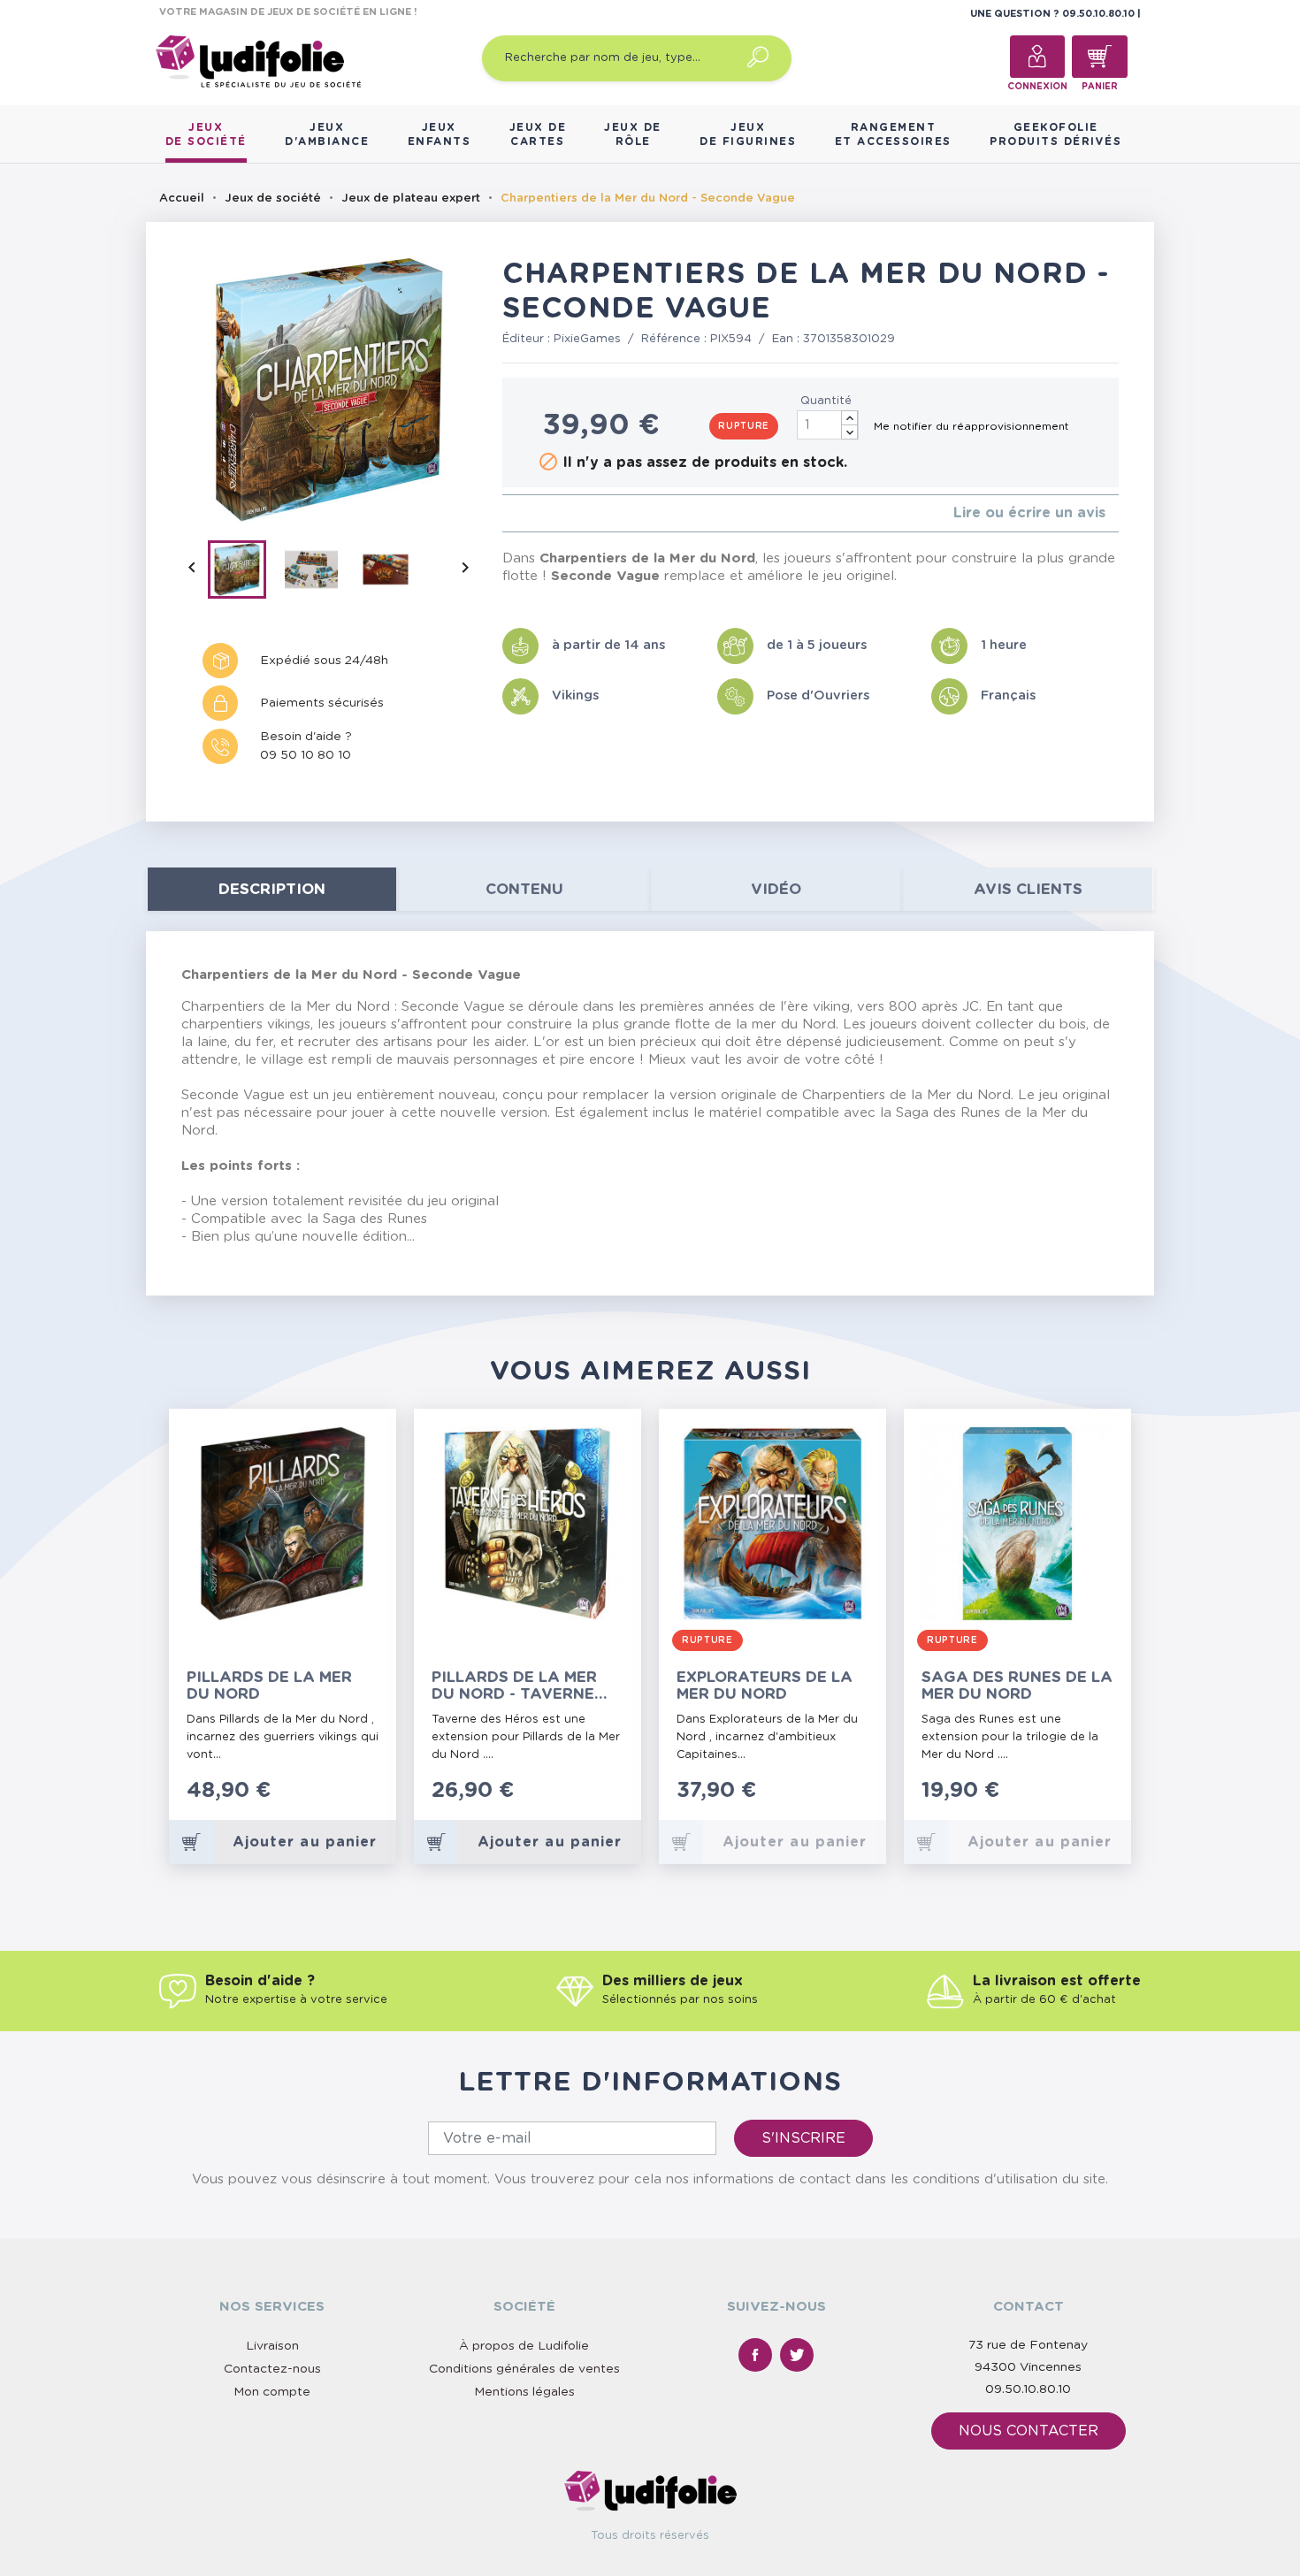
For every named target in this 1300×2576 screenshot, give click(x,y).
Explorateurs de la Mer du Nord (765, 1685)
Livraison (272, 2346)
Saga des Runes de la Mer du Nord (1017, 1685)
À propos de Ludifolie (524, 2346)
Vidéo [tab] (776, 889)
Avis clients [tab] (1028, 889)
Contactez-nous (272, 2369)
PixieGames (587, 339)
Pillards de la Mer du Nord (269, 1685)
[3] (535, 513)
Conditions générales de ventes (524, 2369)
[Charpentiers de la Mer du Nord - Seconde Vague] (245, 573)
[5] (564, 513)
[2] (521, 513)
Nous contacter (1029, 2431)
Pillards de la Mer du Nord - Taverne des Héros (514, 1686)
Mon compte (272, 2392)
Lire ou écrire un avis (1029, 513)
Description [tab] (272, 889)
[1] (507, 513)
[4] (550, 513)
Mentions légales (524, 2392)
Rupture (744, 426)
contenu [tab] (524, 889)
